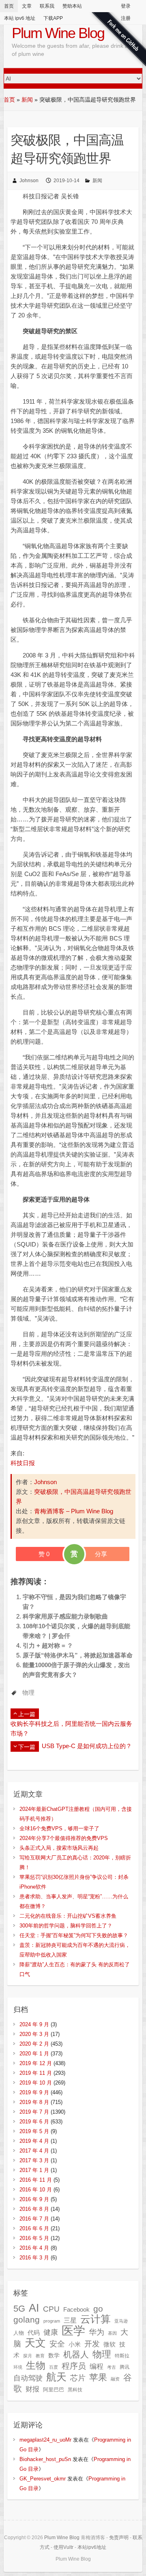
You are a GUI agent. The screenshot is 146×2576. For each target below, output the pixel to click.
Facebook (76, 2310)
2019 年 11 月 (36, 2073)
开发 (92, 2344)
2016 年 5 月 (34, 2238)
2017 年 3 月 (34, 2160)
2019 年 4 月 (34, 2141)
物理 (28, 1692)
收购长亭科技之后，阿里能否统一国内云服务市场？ (71, 1728)
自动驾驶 (28, 2378)
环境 (18, 2367)
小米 (75, 2344)
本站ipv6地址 (92, 2547)
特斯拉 (122, 2356)
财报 (32, 2389)
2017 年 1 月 (34, 2170)
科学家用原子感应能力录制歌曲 (65, 1616)
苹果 (98, 2377)
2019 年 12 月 (36, 2063)
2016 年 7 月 (34, 2219)
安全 (57, 2344)
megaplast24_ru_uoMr (45, 2440)
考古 (112, 2367)
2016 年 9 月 (34, 2199)
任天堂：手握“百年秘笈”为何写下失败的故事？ (74, 1935)
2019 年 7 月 (34, 2112)
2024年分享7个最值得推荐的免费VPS (64, 1838)
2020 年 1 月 (34, 2054)
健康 (51, 2332)
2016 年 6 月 (34, 2228)
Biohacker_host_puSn (45, 2459)
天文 (35, 2343)
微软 (109, 2344)
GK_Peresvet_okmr (43, 2479)
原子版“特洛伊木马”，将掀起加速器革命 (78, 1655)
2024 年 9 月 (34, 2024)
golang (27, 2320)
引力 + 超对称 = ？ (48, 1645)
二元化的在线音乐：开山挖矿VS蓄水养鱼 (68, 1916)
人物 (19, 2333)
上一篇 (27, 1714)
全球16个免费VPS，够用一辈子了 (59, 1828)
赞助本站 (72, 6)
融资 (115, 2379)
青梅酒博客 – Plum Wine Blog (74, 1511)
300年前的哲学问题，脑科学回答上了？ (66, 1926)
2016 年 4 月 (34, 2248)
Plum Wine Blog (58, 33)
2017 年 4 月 (34, 2151)
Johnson (29, 181)
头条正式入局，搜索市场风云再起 (59, 1848)
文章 (27, 6)
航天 (56, 2377)
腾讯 (125, 2367)
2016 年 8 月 (34, 2209)
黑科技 (75, 2390)
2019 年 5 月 (34, 2131)
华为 (97, 2332)
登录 (126, 6)
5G (19, 2309)
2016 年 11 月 (36, 2180)
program (52, 2321)
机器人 (76, 2355)
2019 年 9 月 (34, 2092)
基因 (112, 2333)
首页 (9, 6)
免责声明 (119, 2538)
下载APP (53, 18)
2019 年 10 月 (36, 2083)
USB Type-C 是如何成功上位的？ (87, 1746)
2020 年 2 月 (34, 2044)
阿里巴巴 (54, 2390)
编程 (97, 2366)
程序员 (74, 2366)
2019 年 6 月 (34, 2122)
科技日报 (23, 1463)
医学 (73, 2330)
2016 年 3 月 (34, 2258)
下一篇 (27, 1747)
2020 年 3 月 (34, 2034)
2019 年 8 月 (34, 2102)
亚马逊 (121, 2321)
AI (34, 2308)
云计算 (96, 2319)
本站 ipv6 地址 (20, 18)
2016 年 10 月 (36, 2190)
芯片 (78, 2378)
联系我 (47, 6)
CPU (51, 2309)
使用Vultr (63, 2547)
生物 (36, 2365)
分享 (101, 1554)
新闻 (27, 100)
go (98, 2309)
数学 (54, 2356)
